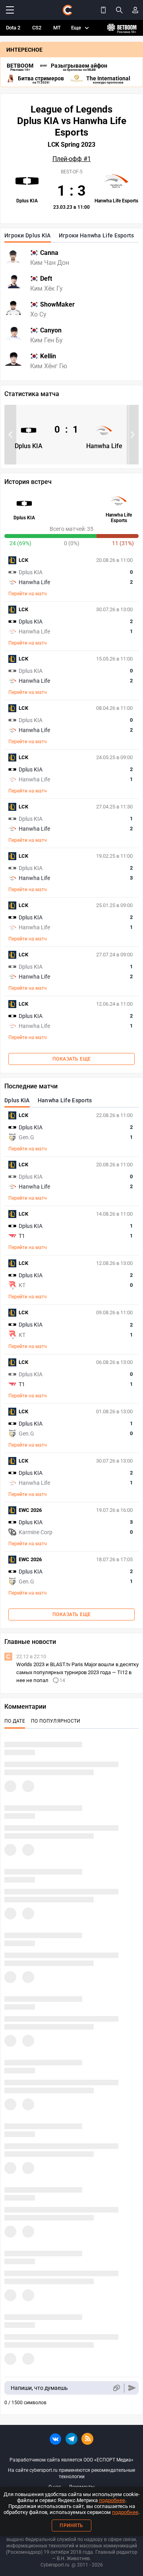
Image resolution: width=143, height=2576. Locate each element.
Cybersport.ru (55, 2565)
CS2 (37, 28)
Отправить (132, 2388)
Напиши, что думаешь (39, 2388)
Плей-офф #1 (72, 159)
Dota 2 (13, 28)
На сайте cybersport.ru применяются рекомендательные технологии (71, 2473)
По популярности (56, 1721)
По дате (15, 1721)
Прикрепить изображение (116, 2388)
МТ (57, 28)
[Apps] (103, 10)
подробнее (112, 2500)
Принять (71, 2525)
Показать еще (72, 1059)
